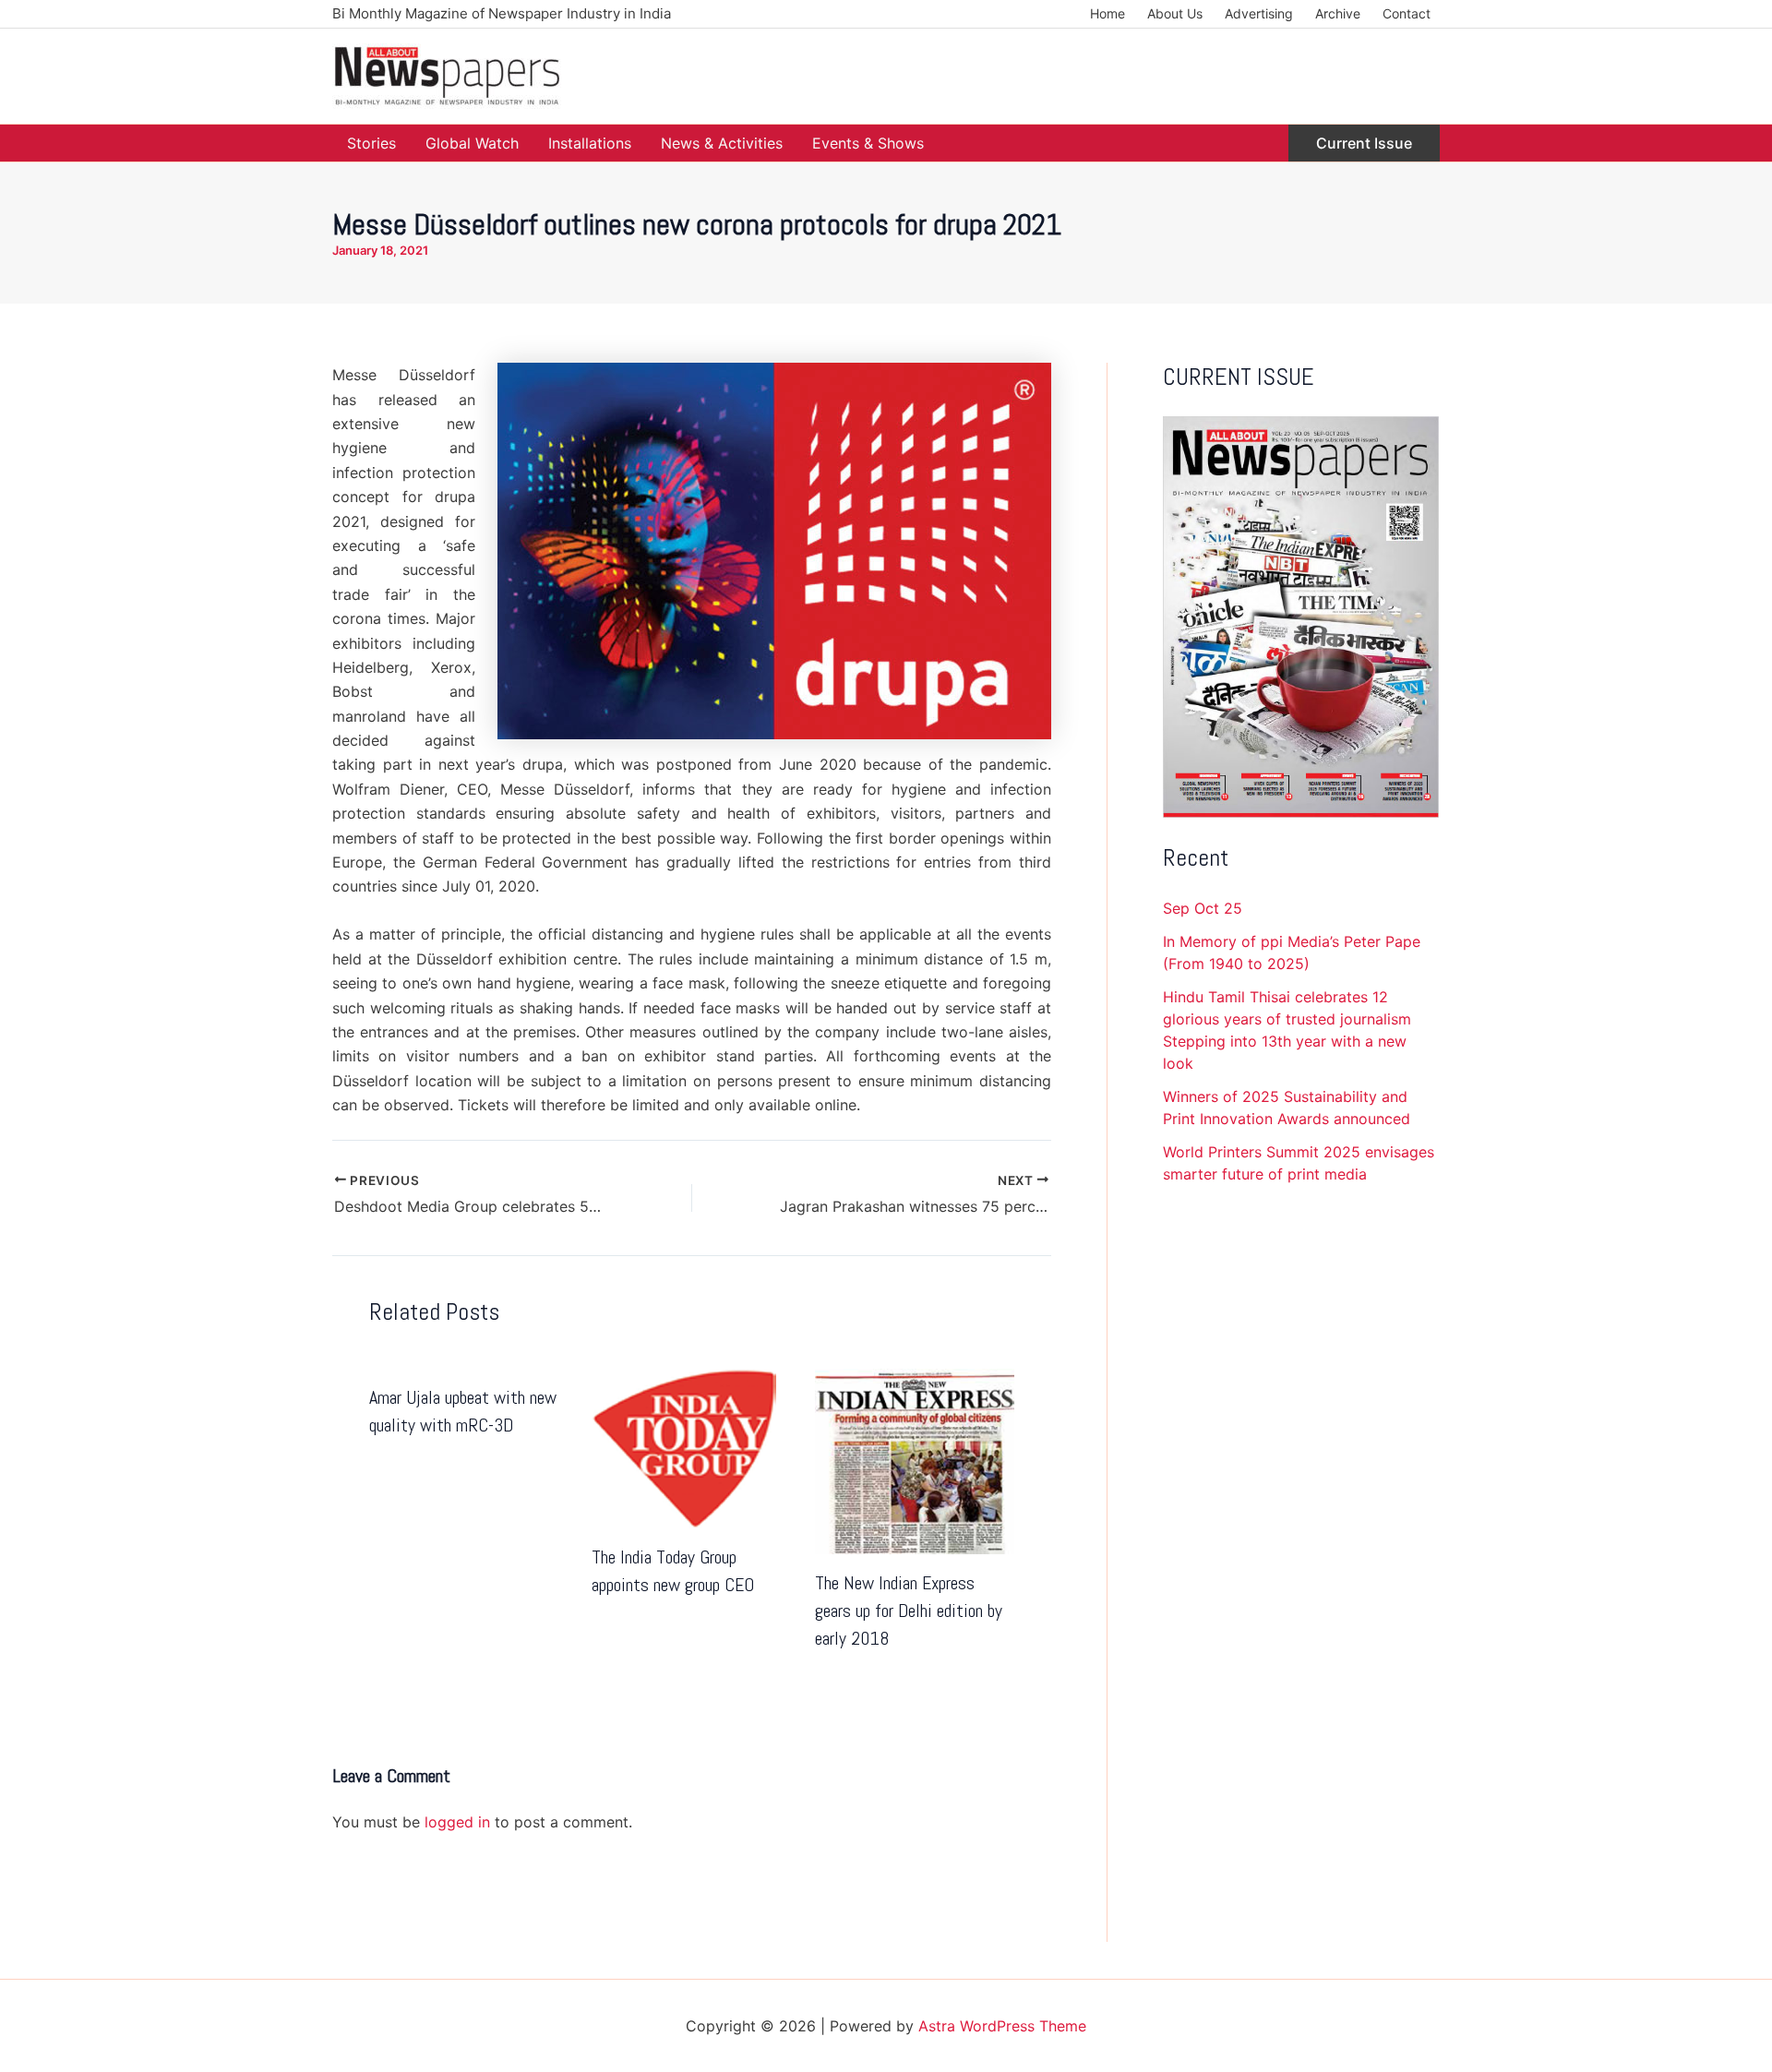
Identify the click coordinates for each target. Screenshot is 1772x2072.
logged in (457, 1822)
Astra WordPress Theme (1002, 2026)
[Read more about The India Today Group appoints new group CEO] (684, 1446)
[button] (1364, 143)
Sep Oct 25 (1203, 908)
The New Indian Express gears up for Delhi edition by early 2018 (909, 1611)
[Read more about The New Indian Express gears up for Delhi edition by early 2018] (915, 1460)
